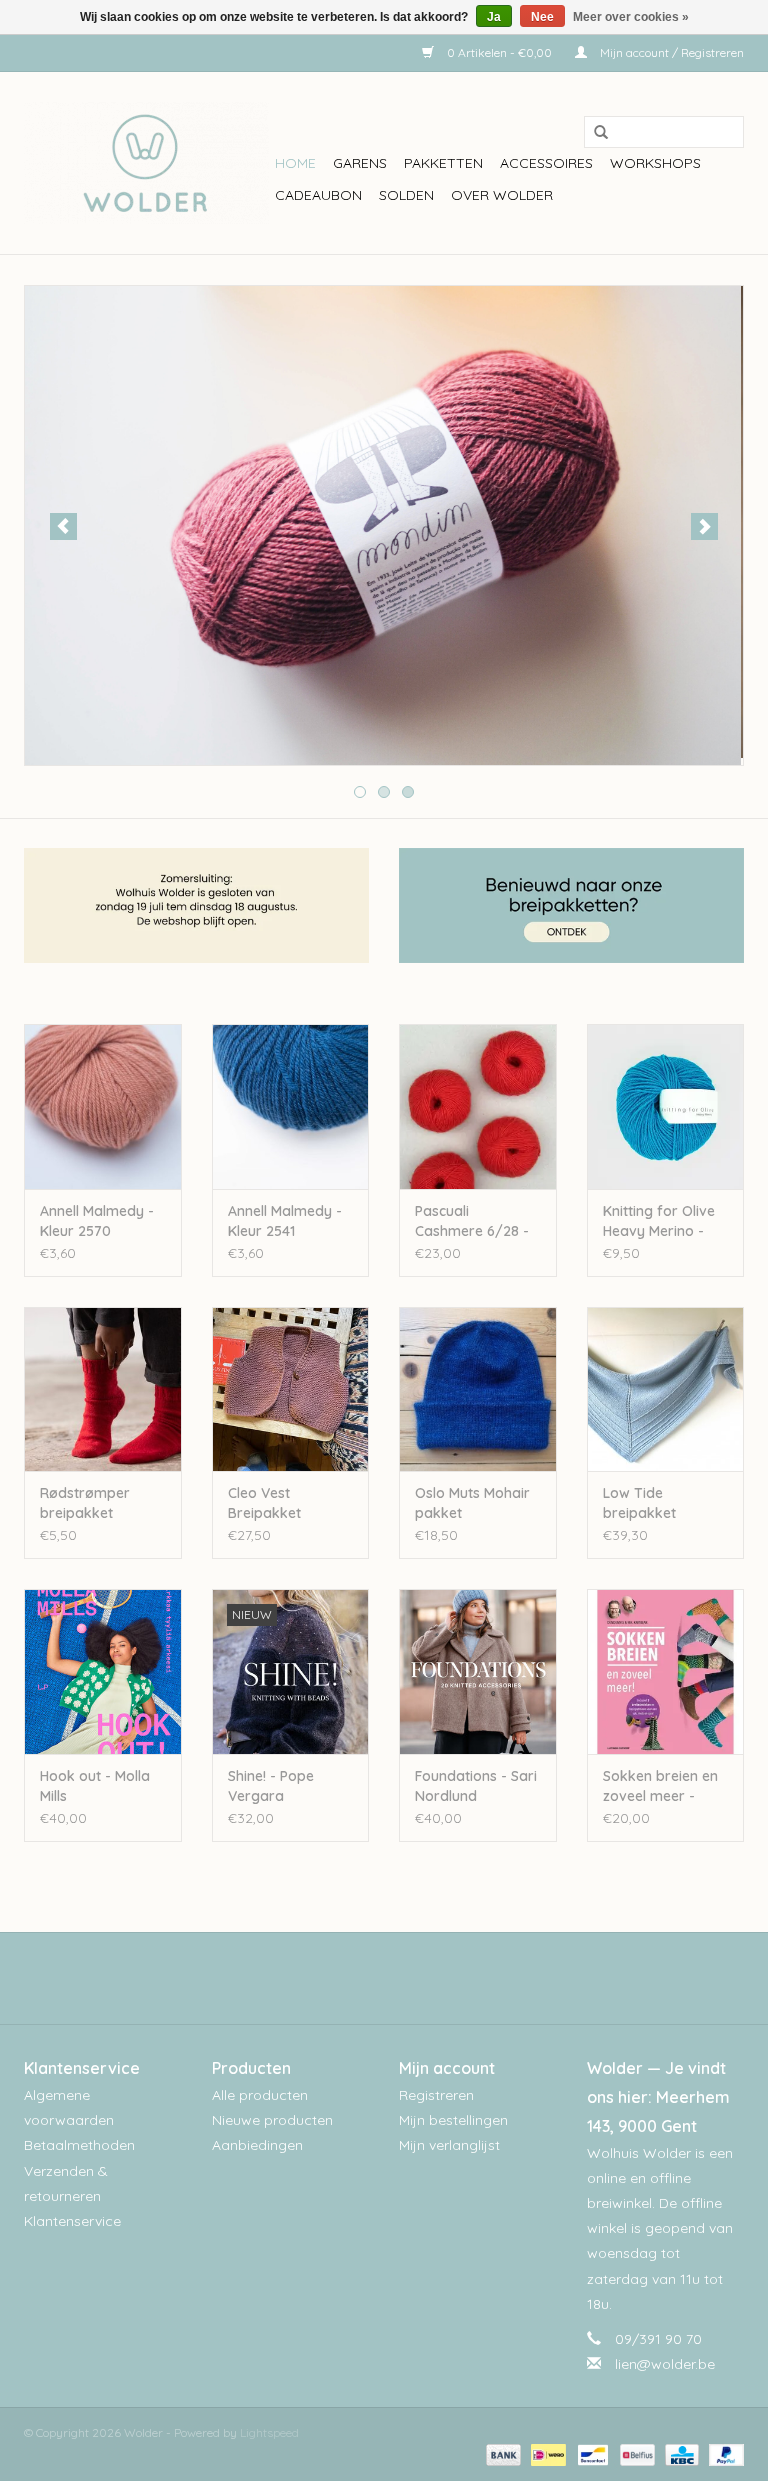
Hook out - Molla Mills (95, 1786)
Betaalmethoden (79, 2145)
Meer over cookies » (631, 17)
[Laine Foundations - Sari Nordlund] (478, 1671)
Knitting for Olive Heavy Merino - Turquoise (659, 1221)
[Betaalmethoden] (501, 2453)
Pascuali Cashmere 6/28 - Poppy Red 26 (472, 1221)
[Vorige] (63, 526)
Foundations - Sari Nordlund (476, 1786)
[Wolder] (146, 163)
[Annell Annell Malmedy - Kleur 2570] (103, 1106)
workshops (655, 163)
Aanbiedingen (257, 2145)
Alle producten (260, 2095)
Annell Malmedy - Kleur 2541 (285, 1221)
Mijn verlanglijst (449, 2145)
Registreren (436, 2095)
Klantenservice (72, 2221)
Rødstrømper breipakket (85, 1503)
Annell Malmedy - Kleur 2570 (97, 1221)
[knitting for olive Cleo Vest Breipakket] (291, 1389)
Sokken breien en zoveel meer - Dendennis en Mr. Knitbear (660, 1786)
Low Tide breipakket (639, 1503)
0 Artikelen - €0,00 (499, 52)
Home (295, 163)
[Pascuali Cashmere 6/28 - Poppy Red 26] (478, 1106)
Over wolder (502, 195)
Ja (494, 17)
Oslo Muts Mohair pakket (472, 1503)
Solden (406, 195)
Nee (542, 17)
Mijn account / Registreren (670, 52)
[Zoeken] (594, 133)
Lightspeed (269, 2432)
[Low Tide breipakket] (666, 1389)
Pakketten (443, 163)
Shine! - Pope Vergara (271, 1786)
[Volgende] (704, 526)
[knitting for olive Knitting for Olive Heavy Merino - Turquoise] (666, 1106)
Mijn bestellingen (453, 2120)
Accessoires (546, 163)
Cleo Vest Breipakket (264, 1503)
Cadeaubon (318, 195)
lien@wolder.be (665, 2364)
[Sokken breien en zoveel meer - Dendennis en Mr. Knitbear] (666, 1671)
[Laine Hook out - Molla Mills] (103, 1671)
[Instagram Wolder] (402, 1978)
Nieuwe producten (272, 2120)
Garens (360, 163)
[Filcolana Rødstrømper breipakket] (103, 1389)
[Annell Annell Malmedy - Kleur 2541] (291, 1106)
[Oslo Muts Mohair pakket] (478, 1389)
